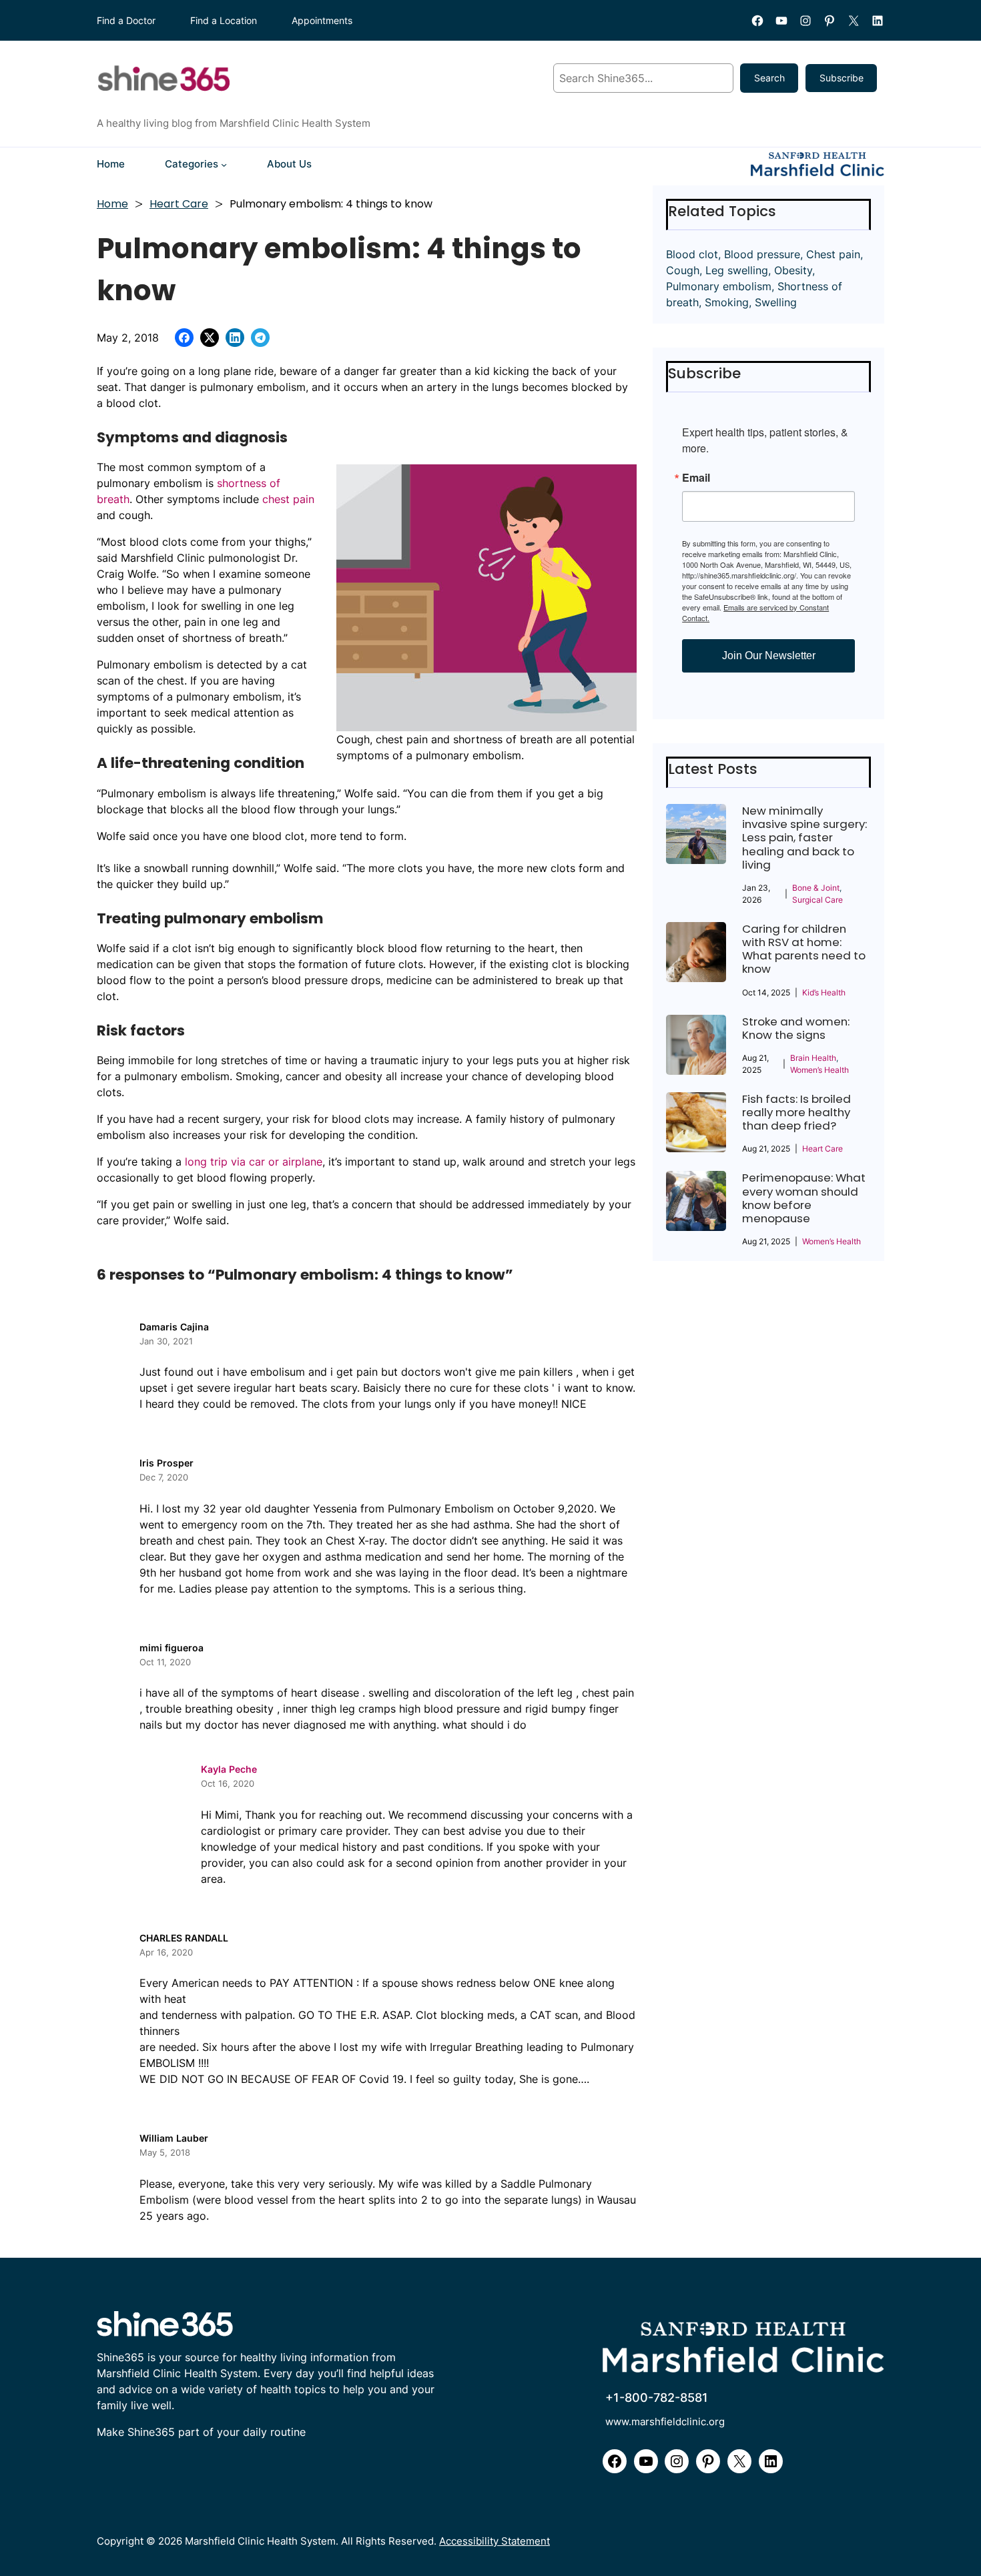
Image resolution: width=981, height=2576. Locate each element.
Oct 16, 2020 (228, 1783)
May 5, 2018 (165, 2152)
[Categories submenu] (224, 164)
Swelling (776, 302)
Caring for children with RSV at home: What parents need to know (804, 949)
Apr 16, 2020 (166, 1952)
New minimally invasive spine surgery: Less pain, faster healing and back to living (804, 838)
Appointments (322, 20)
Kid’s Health (824, 992)
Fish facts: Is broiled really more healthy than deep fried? (796, 1113)
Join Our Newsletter (769, 656)
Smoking (727, 302)
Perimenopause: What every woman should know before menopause (804, 1198)
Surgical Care (817, 900)
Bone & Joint (816, 888)
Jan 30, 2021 (166, 1341)
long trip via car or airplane (254, 1162)
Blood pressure (762, 254)
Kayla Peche (229, 1769)
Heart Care (179, 204)
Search (769, 78)
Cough (683, 270)
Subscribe (842, 78)
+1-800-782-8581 (657, 2397)
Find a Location (224, 20)
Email (696, 478)
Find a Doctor (126, 20)
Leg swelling (737, 270)
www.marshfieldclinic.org (665, 2422)
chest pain (288, 499)
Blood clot (692, 254)
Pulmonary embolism (719, 286)
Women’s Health (820, 1070)
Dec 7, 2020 (164, 1477)
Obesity (793, 270)
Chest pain (833, 254)
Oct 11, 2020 (165, 1662)
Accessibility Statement (495, 2541)
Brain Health (813, 1058)
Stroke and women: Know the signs (796, 1028)
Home (112, 204)
